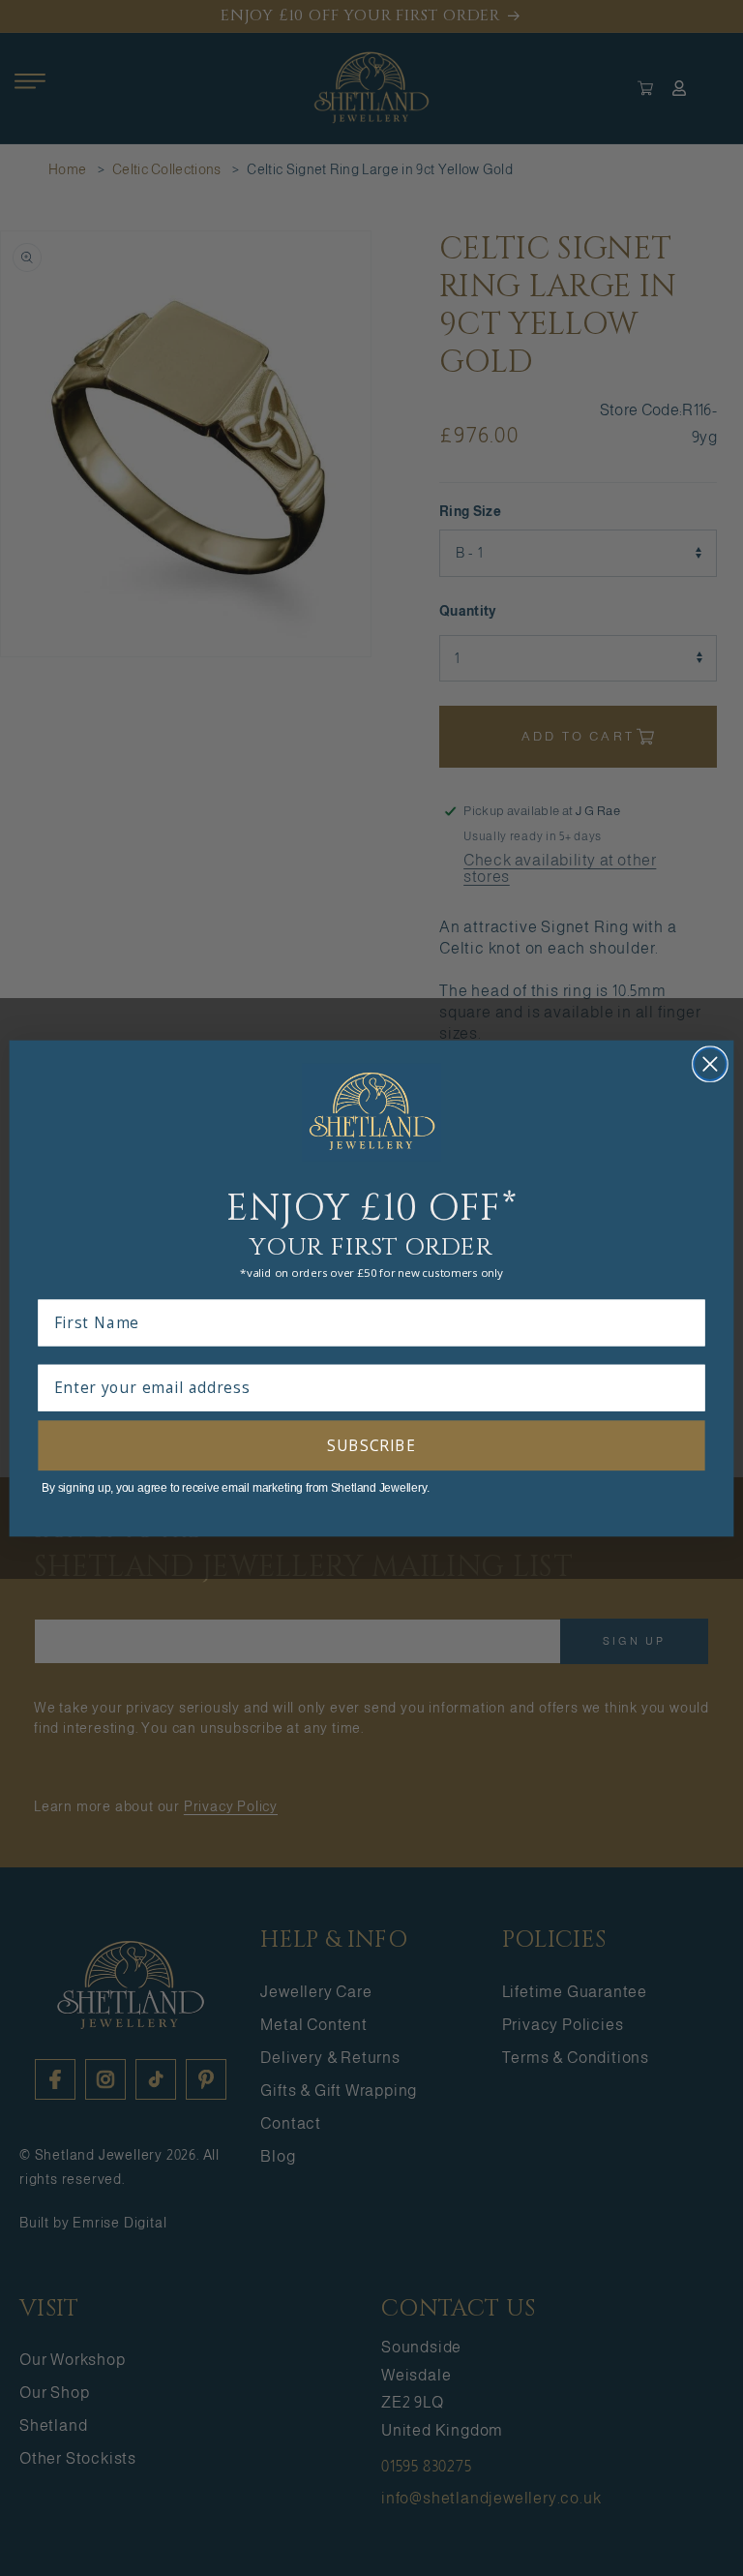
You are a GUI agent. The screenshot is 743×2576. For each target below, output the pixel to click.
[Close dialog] (710, 1064)
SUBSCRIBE (371, 1445)
